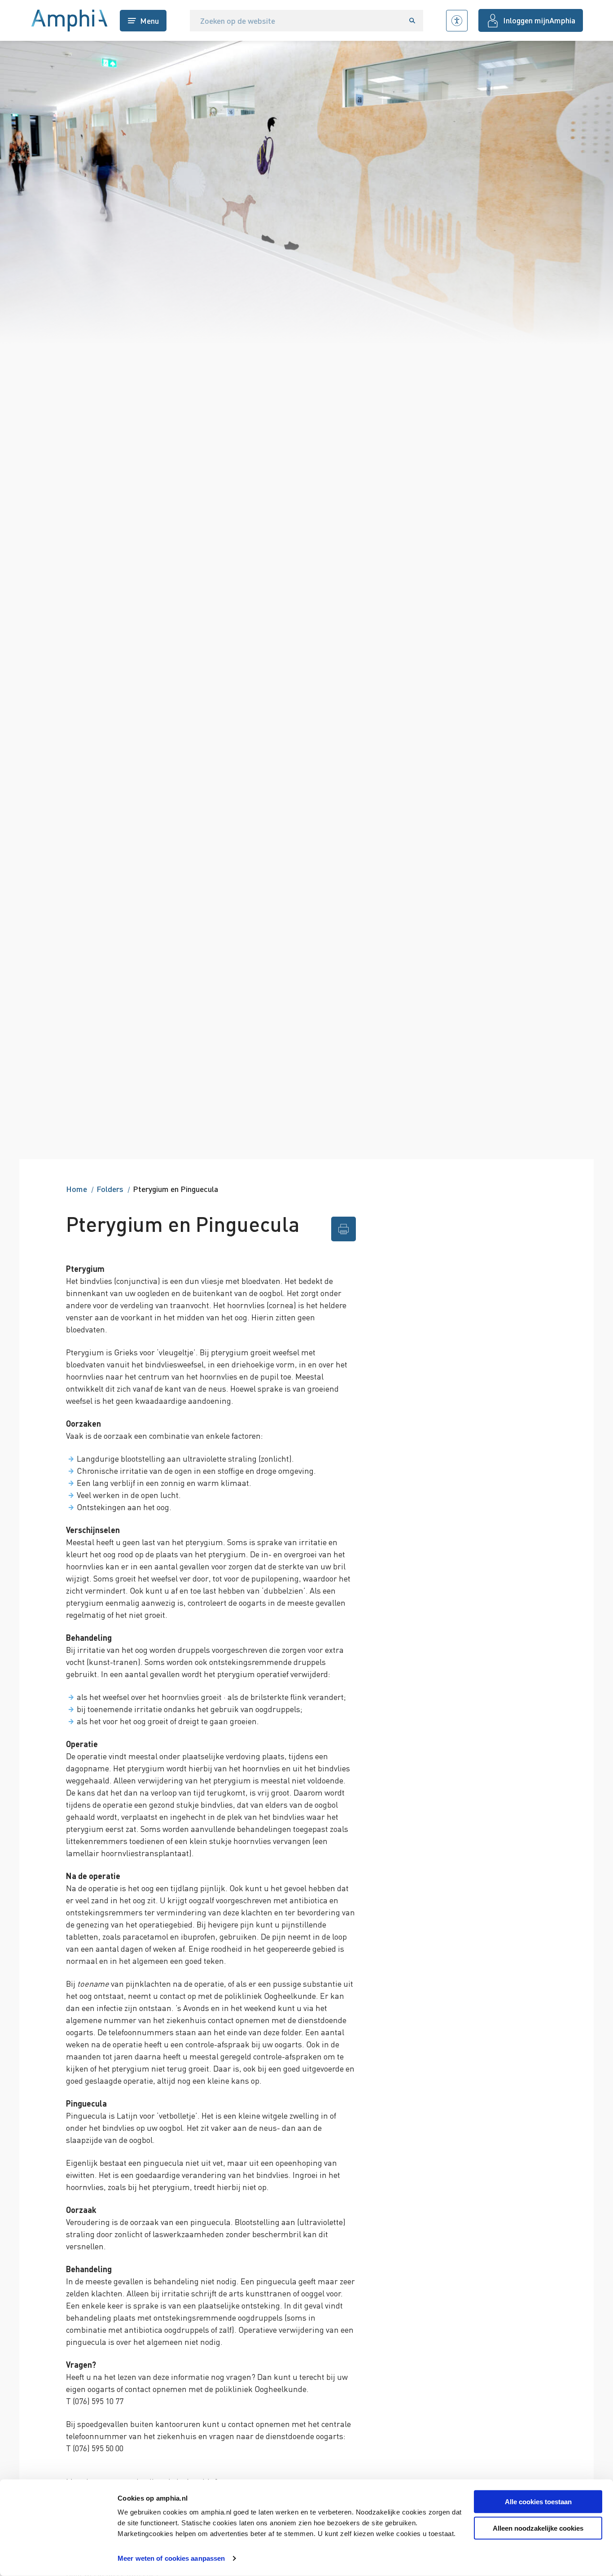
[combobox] (296, 21)
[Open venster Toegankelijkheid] (457, 21)
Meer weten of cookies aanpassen (171, 2558)
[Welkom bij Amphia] (70, 21)
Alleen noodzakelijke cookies (538, 2528)
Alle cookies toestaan (538, 2502)
